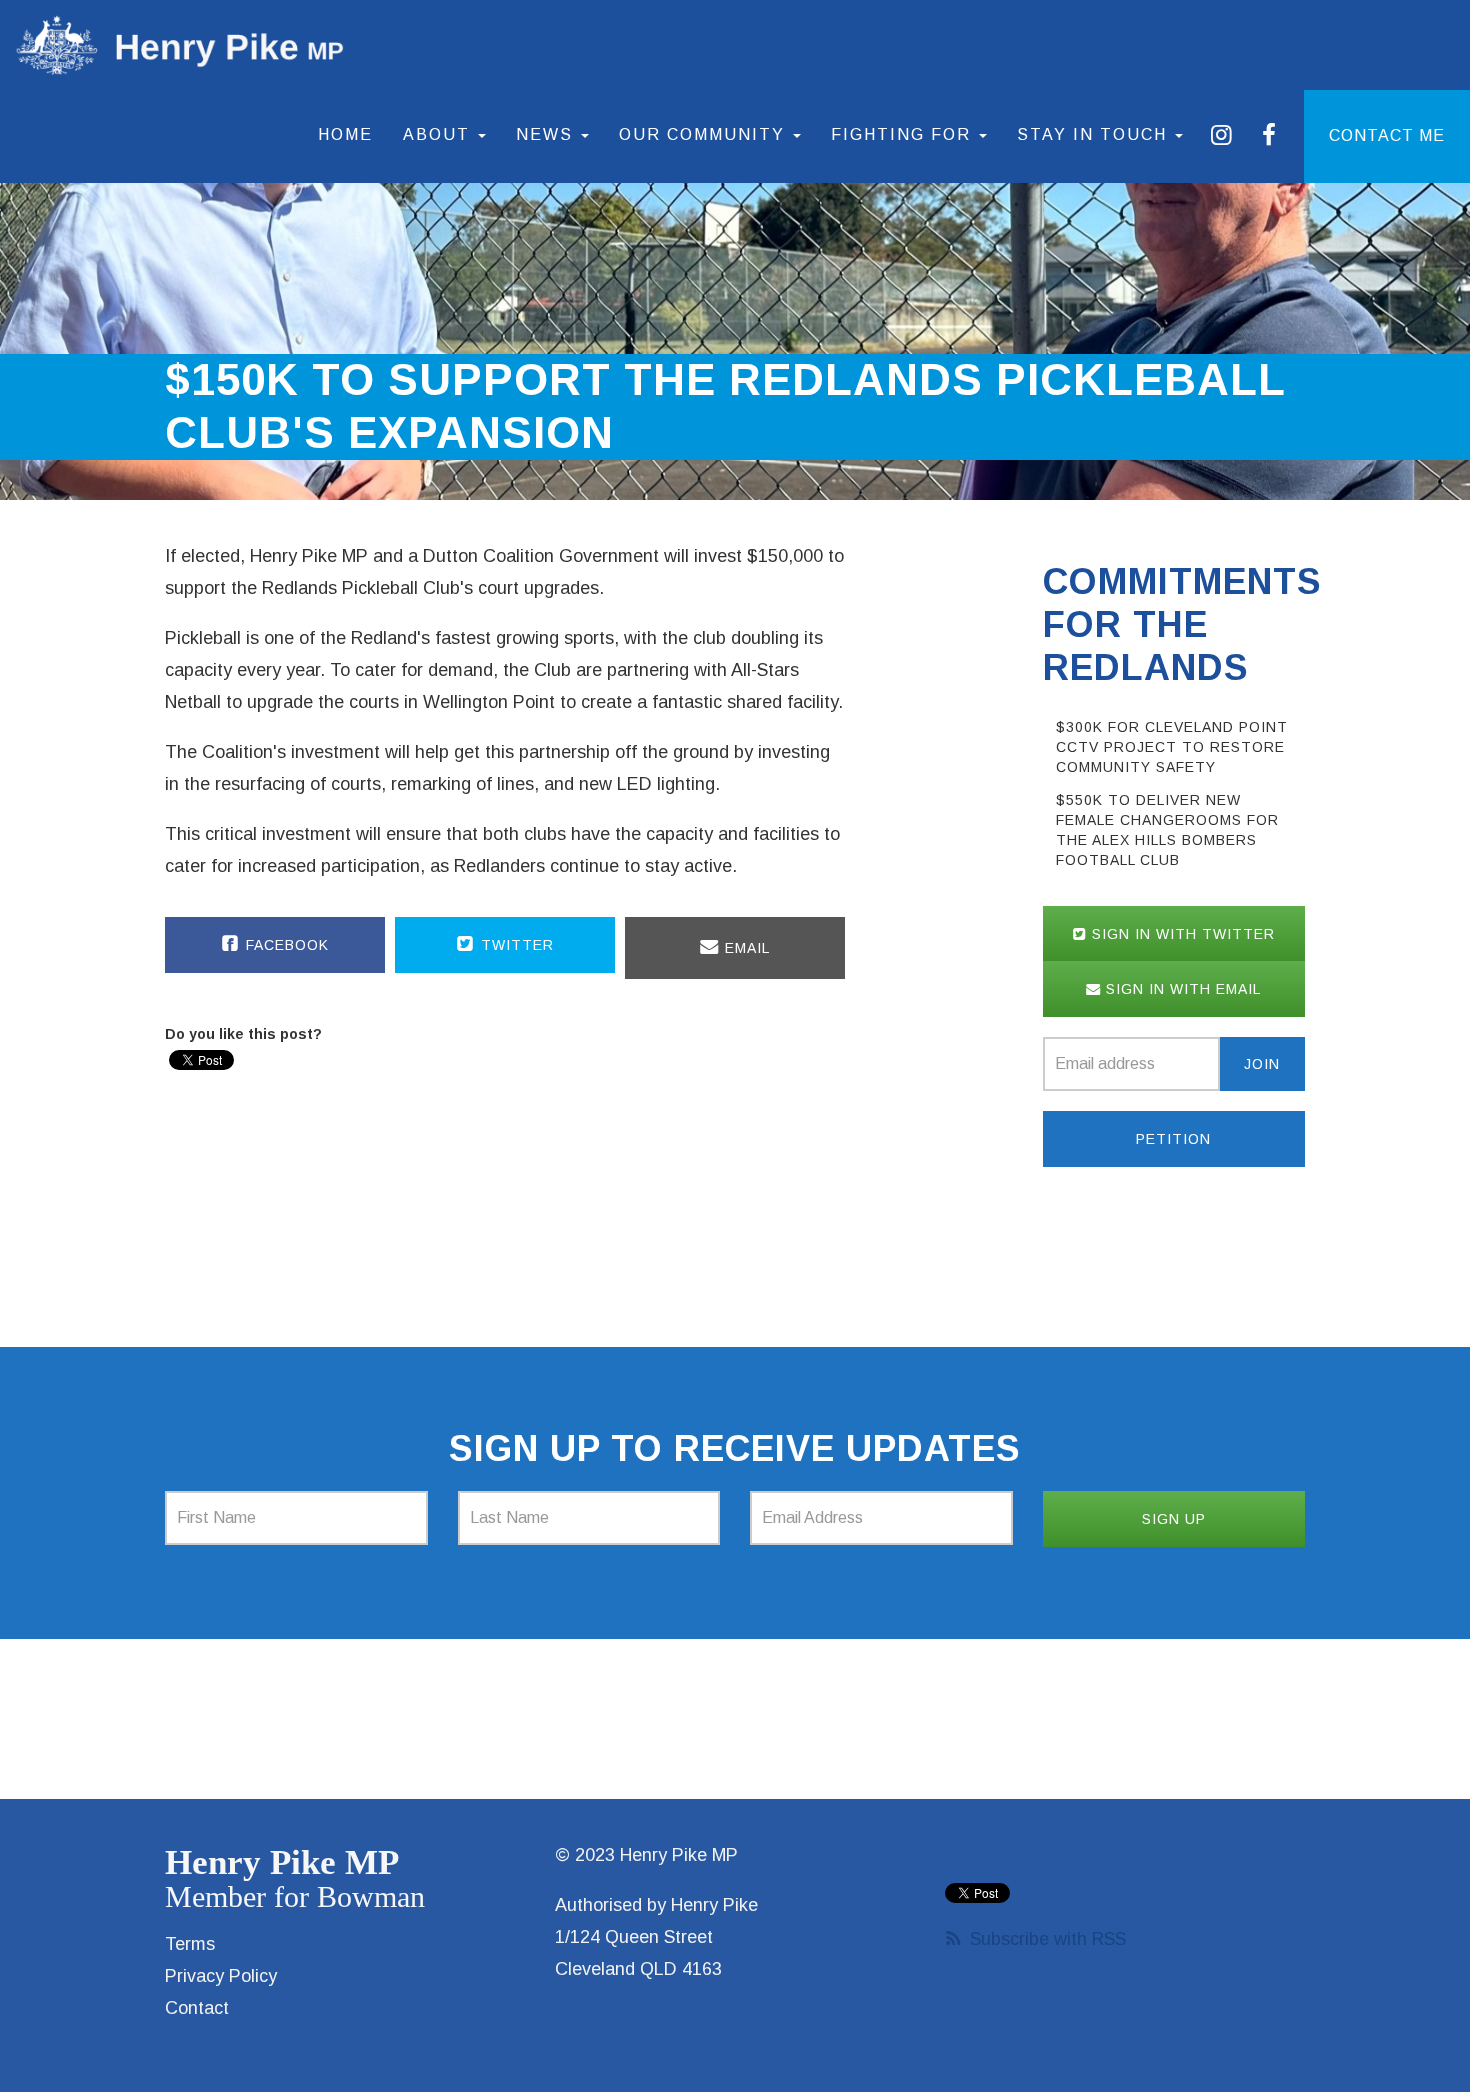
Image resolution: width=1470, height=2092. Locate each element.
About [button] (439, 134)
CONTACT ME (1387, 135)
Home (345, 134)
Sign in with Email (1181, 989)
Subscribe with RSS (1048, 1939)
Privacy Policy (221, 1976)
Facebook (285, 945)
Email (745, 948)
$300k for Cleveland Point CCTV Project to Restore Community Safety (1172, 747)
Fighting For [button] (904, 134)
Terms (190, 1944)
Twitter (515, 945)
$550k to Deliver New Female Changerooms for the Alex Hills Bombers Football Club (1167, 830)
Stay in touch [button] (1095, 134)
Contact (197, 2008)
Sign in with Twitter (1181, 934)
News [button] (547, 134)
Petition (1173, 1139)
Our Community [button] (705, 134)
